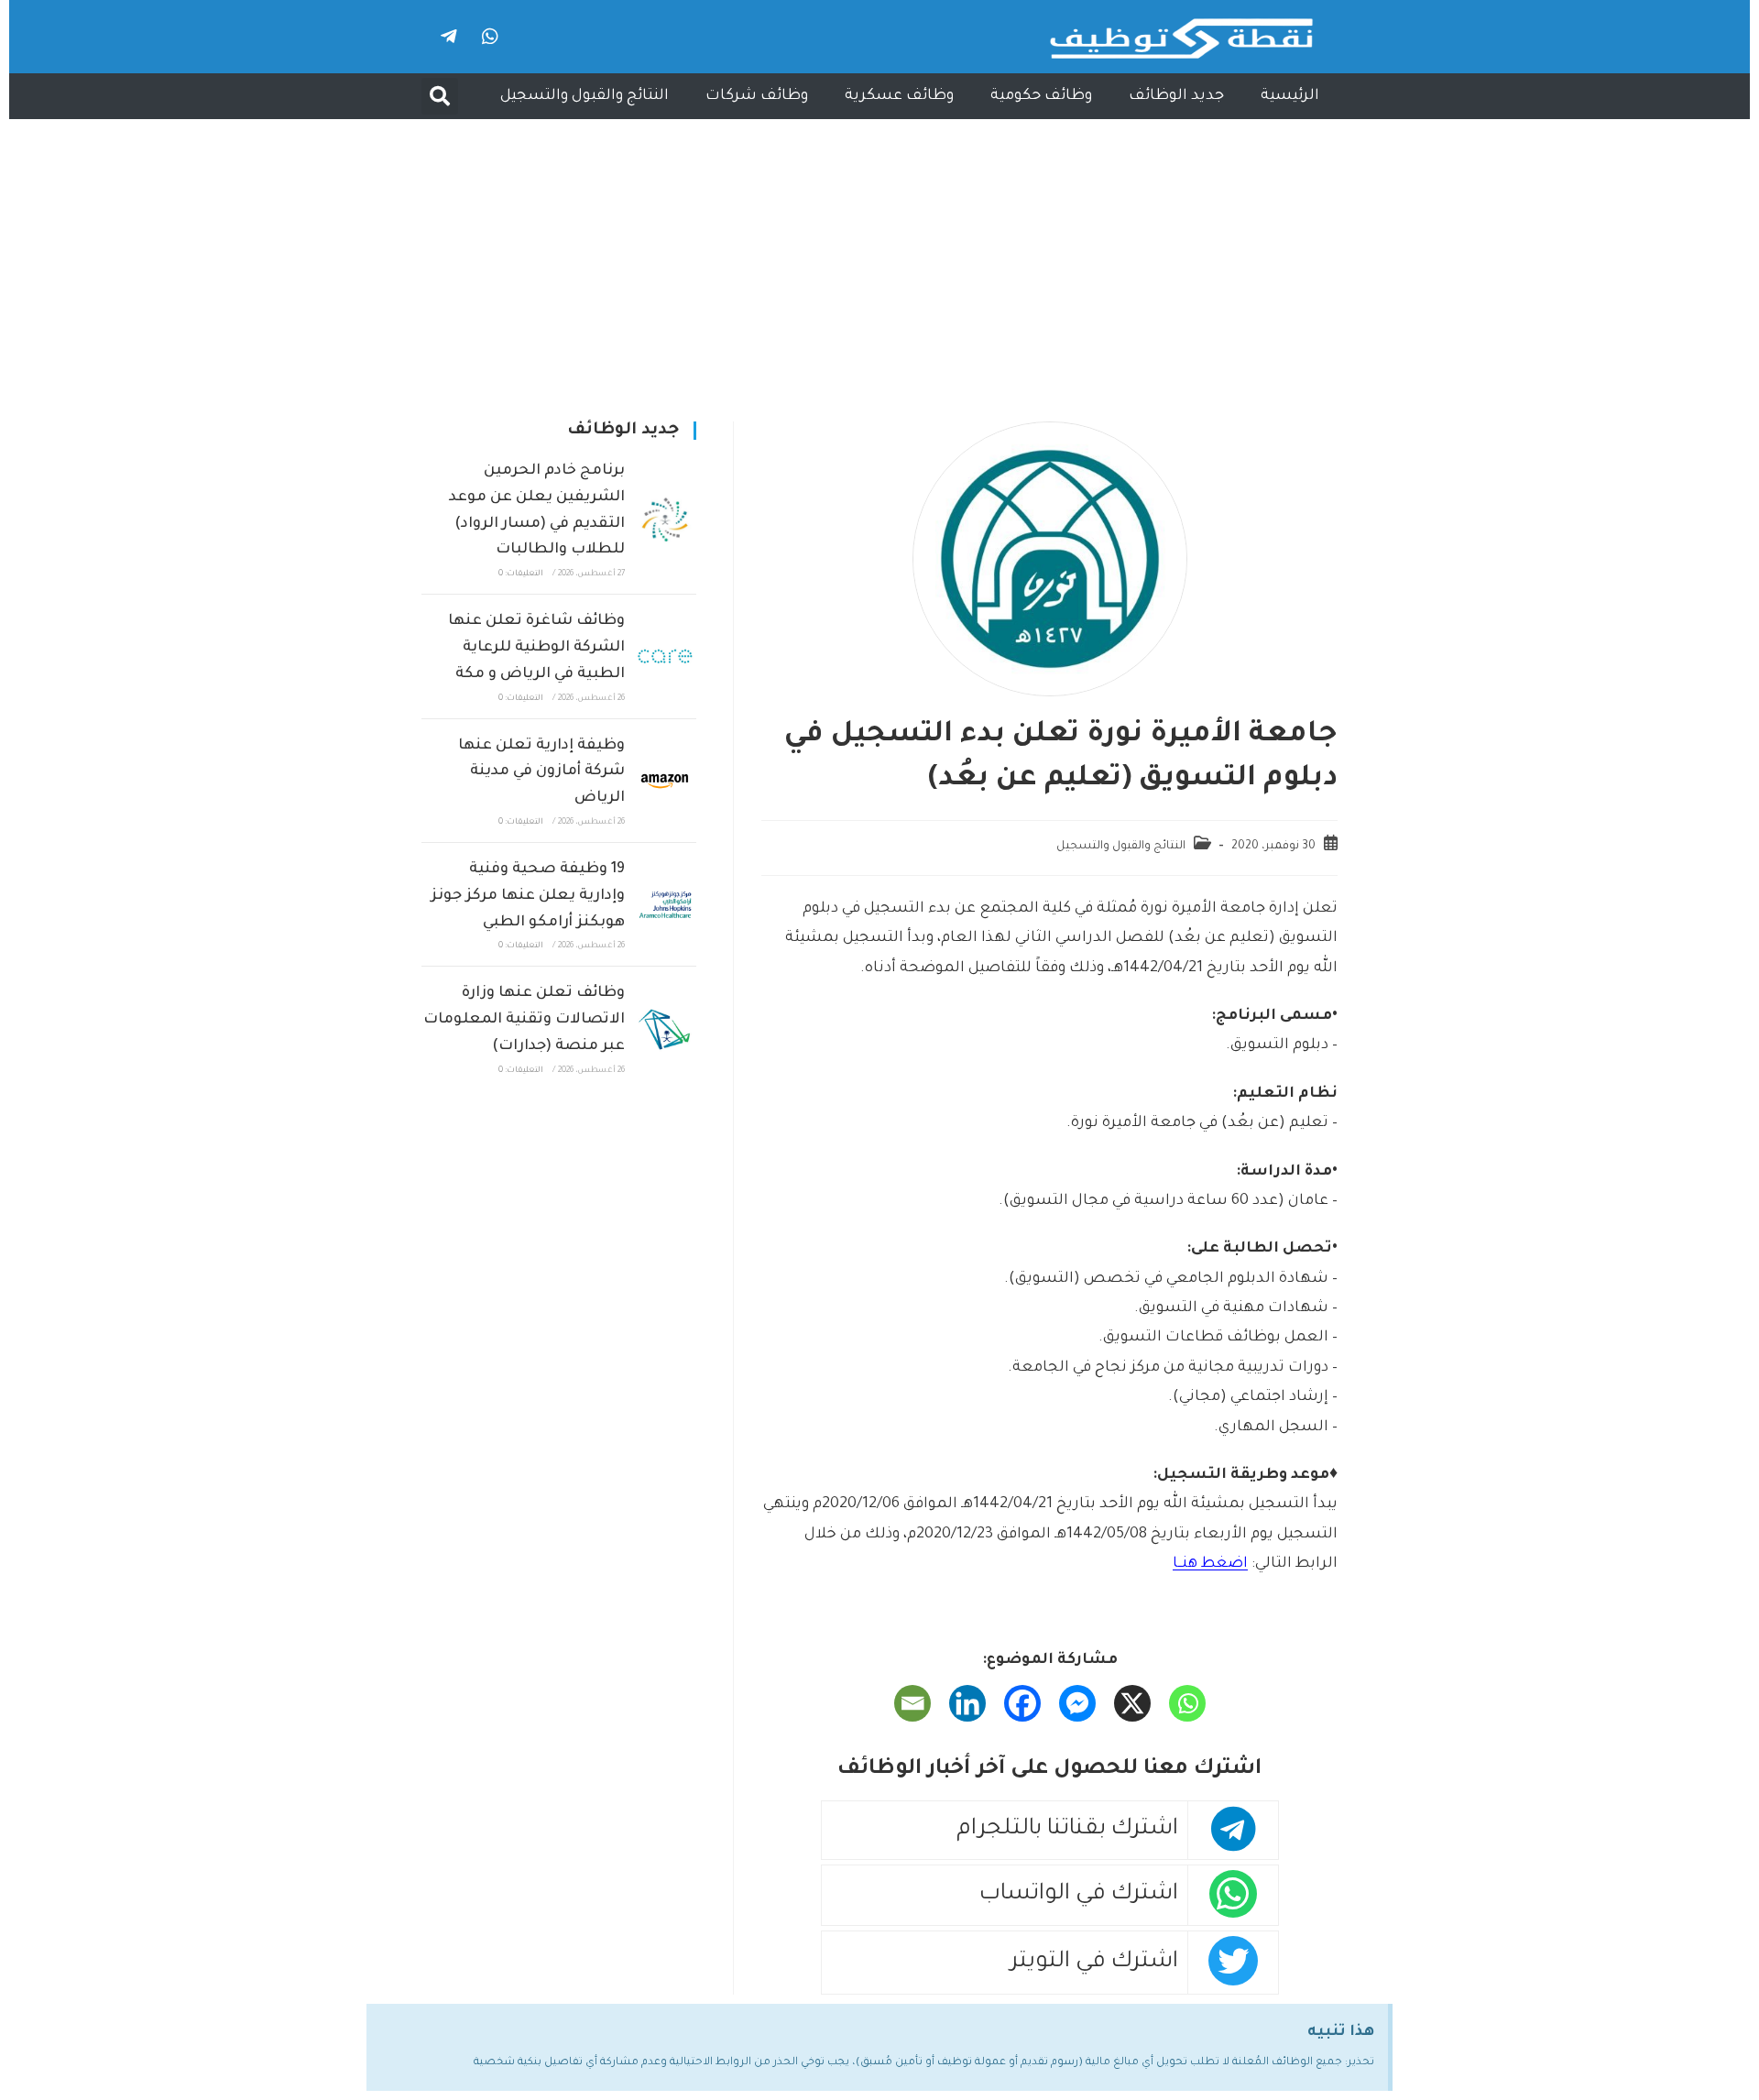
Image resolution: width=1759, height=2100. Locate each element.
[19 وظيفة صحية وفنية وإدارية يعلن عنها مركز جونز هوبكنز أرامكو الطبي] (665, 904)
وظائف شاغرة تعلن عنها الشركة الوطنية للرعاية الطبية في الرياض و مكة (536, 648)
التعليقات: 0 (521, 574)
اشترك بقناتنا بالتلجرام (1067, 1830)
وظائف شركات (757, 96)
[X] (1132, 1703)
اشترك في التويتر (1094, 1963)
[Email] (912, 1703)
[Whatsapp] (490, 37)
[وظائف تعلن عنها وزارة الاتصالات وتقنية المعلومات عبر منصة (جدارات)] (665, 1029)
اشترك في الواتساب (1079, 1895)
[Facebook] (1022, 1703)
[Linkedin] (967, 1703)
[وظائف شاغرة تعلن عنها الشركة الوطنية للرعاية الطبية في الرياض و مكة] (665, 656)
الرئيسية (1290, 96)
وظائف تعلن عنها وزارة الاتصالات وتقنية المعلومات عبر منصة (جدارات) (524, 1020)
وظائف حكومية (1041, 96)
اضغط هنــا (1210, 1564)
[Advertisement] (879, 257)
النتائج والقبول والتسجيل (585, 96)
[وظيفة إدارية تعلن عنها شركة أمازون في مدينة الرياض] (665, 781)
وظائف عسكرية (899, 96)
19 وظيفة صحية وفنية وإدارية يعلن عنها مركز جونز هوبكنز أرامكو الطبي (528, 896)
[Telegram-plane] (449, 37)
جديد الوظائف (1176, 96)
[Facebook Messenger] (1077, 1703)
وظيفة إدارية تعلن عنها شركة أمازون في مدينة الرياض (541, 772)
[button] (440, 96)
